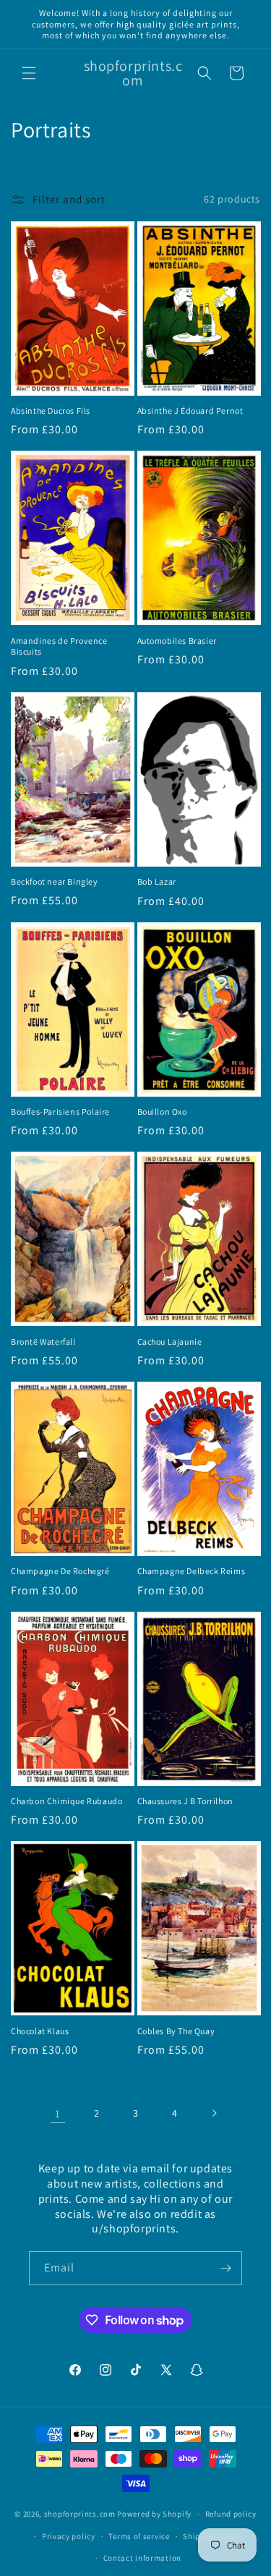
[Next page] (214, 2113)
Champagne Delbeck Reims (192, 1571)
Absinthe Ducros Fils (51, 411)
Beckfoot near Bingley (55, 881)
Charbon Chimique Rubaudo (66, 1801)
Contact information (142, 2558)
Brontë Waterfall (43, 1342)
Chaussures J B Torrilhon (185, 1801)
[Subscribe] (225, 2268)
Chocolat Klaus (40, 2031)
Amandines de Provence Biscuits (59, 646)
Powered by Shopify (154, 2514)
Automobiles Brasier (177, 641)
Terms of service (139, 2536)
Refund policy (231, 2514)
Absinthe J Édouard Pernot (190, 411)
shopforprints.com (80, 2514)
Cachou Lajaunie (170, 1342)
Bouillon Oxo (162, 1111)
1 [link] (58, 2113)
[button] (29, 73)
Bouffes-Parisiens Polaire (60, 1111)
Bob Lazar (157, 881)
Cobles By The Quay (176, 2031)
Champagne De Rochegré (60, 1571)
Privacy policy (69, 2536)
